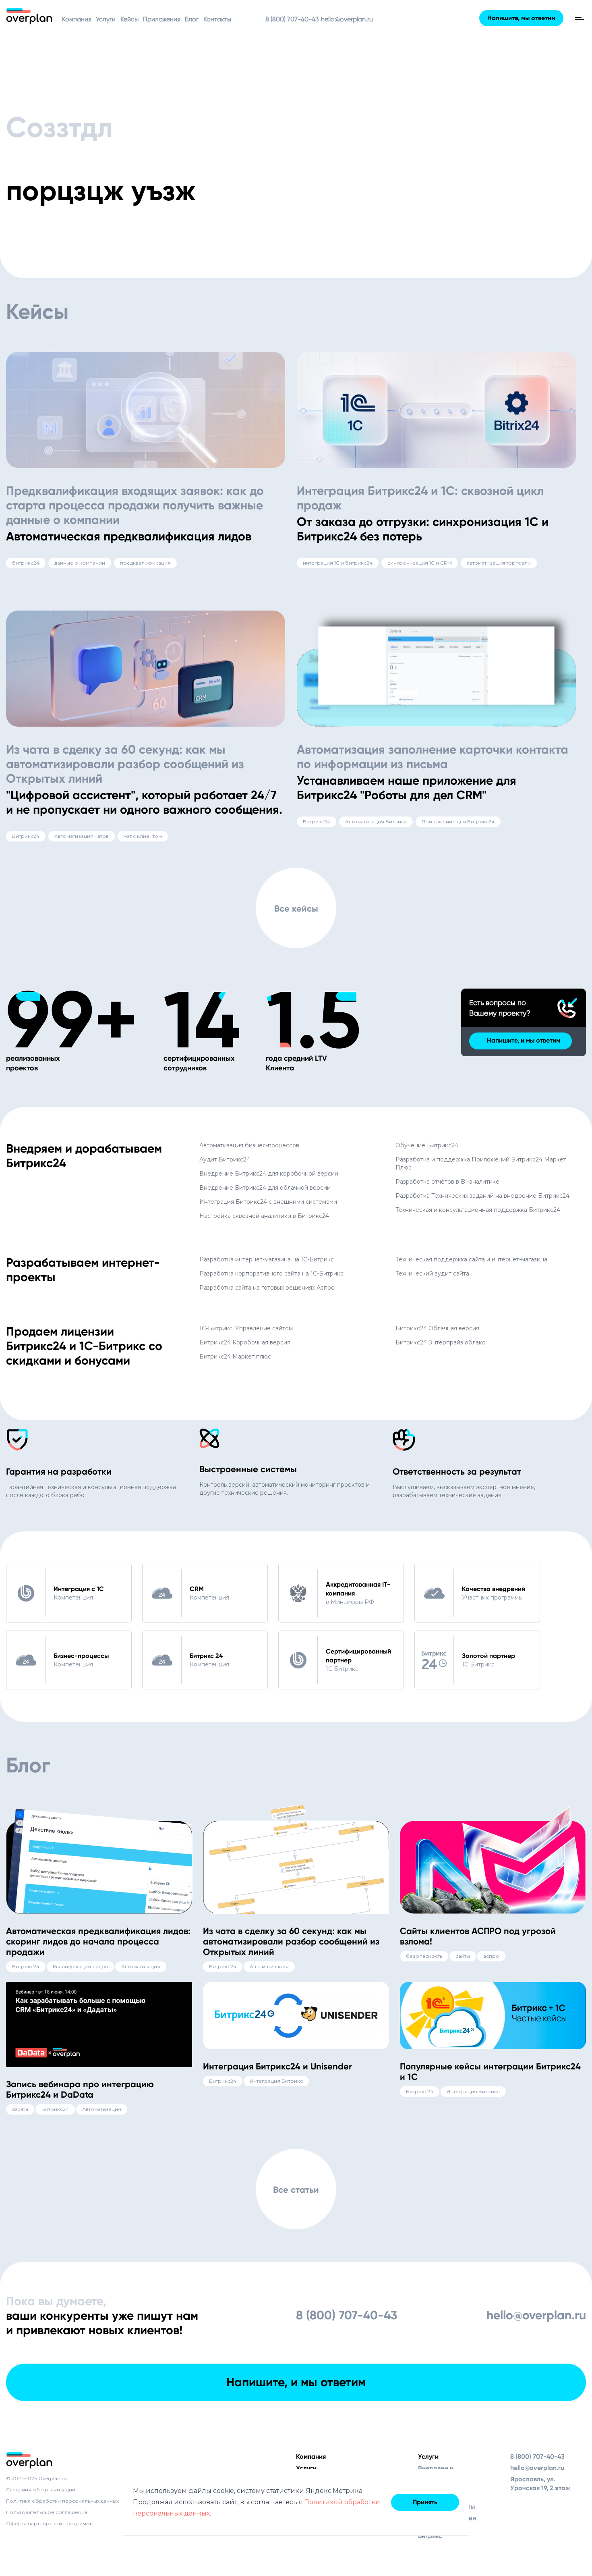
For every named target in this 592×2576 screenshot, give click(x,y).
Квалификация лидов (80, 1966)
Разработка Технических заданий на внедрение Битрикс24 (482, 1196)
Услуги (106, 19)
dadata (20, 2109)
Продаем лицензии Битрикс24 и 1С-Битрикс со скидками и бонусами (84, 1346)
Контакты (217, 19)
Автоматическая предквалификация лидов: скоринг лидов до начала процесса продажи (98, 1941)
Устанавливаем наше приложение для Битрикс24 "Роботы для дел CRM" (407, 788)
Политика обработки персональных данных (62, 2501)
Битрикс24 (26, 836)
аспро (491, 1956)
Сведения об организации (41, 2490)
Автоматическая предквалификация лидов (129, 536)
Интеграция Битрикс (276, 2081)
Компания (77, 19)
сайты (463, 1956)
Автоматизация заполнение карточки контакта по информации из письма (433, 757)
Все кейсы (296, 909)
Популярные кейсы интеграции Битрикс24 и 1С (490, 2072)
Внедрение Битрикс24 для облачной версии (265, 1188)
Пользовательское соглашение (47, 2512)
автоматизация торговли (499, 563)
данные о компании (80, 563)
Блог (192, 19)
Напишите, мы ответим (521, 18)
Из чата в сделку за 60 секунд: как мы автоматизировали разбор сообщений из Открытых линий (125, 764)
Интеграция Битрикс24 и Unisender (277, 2066)
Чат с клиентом (143, 836)
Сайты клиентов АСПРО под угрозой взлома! (478, 1936)
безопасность (424, 1956)
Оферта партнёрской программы (50, 2523)
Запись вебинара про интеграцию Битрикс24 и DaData (80, 2089)
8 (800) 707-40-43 (292, 19)
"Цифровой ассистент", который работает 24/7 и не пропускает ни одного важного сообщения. (144, 802)
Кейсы (129, 19)
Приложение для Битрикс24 (458, 822)
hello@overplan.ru (347, 19)
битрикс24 (26, 563)
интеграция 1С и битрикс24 (338, 563)
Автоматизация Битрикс (376, 822)
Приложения (162, 19)
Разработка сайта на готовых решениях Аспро (267, 1288)
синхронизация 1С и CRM (420, 563)
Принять (425, 2502)
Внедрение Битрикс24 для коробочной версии (269, 1174)
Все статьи (296, 2190)
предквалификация (145, 563)
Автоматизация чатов (82, 836)
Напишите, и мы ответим (524, 1040)
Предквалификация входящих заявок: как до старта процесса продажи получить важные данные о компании (135, 505)
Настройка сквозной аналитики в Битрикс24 (264, 1216)
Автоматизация (141, 1966)
